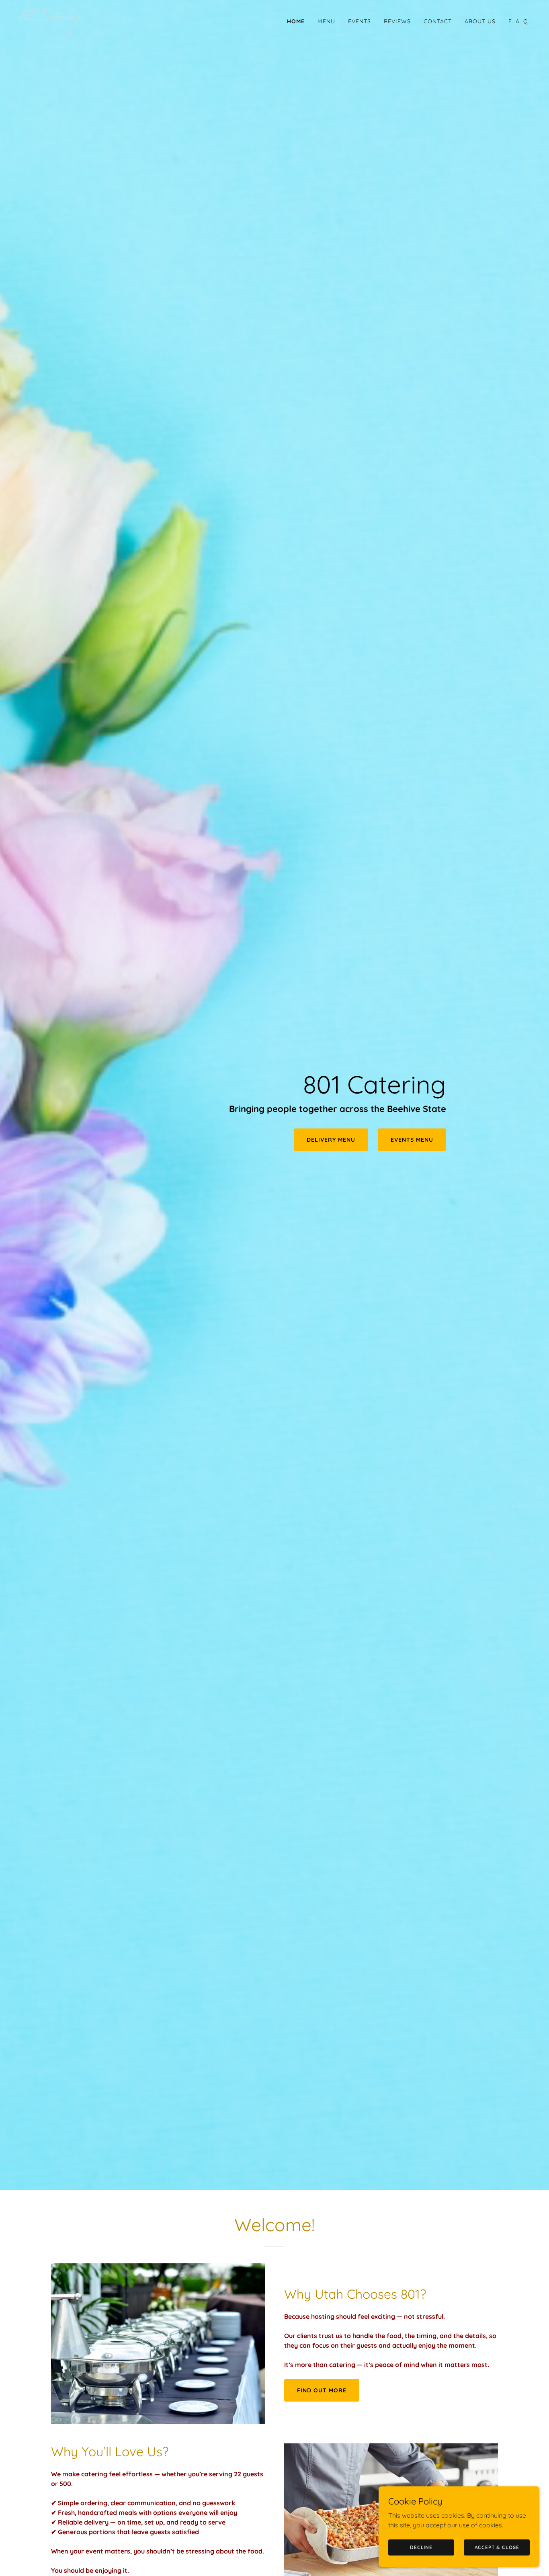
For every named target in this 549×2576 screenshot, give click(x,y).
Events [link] (360, 21)
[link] (144, 17)
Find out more (322, 2390)
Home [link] (296, 21)
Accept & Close (497, 2547)
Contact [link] (438, 21)
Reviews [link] (397, 21)
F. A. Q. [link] (519, 21)
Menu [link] (326, 21)
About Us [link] (480, 21)
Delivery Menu (331, 1140)
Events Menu (412, 1140)
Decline (421, 2547)
